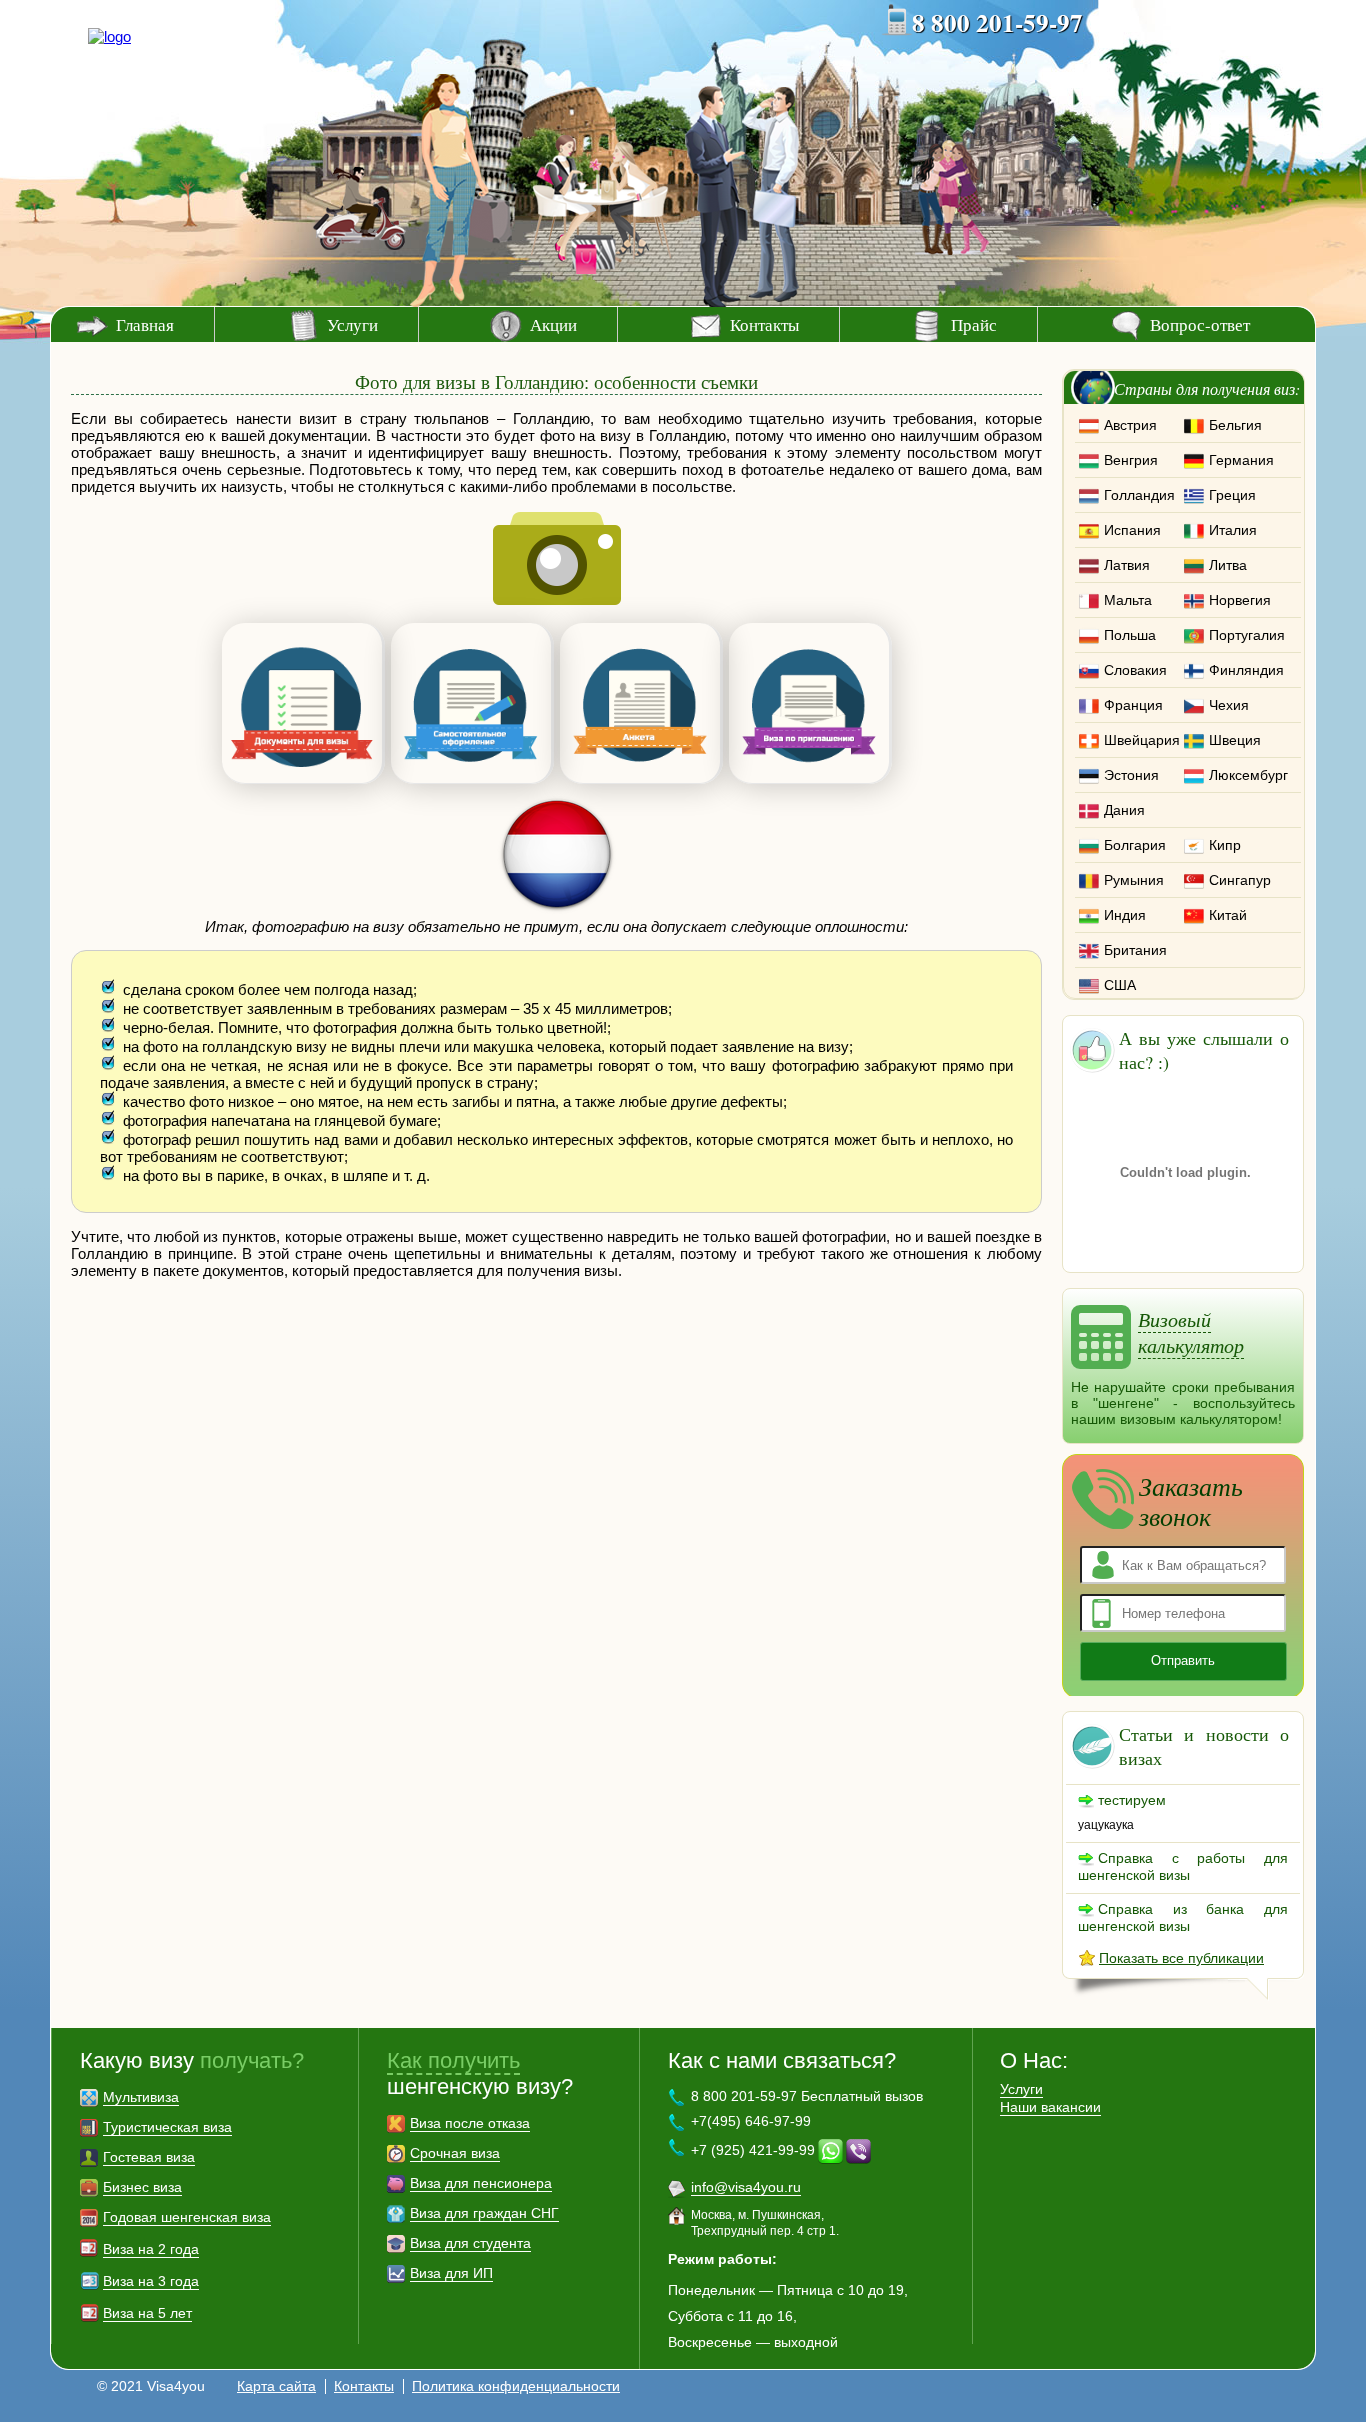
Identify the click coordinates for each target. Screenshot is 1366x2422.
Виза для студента (470, 2243)
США (1120, 985)
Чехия (1229, 705)
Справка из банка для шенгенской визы (1183, 1917)
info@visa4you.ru (746, 2187)
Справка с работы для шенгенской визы (1183, 1866)
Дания (1124, 810)
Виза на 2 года (151, 2249)
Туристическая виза (167, 2127)
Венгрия (1131, 460)
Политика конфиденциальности (516, 2386)
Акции (553, 324)
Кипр (1225, 845)
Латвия (1127, 565)
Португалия (1247, 635)
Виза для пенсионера (481, 2183)
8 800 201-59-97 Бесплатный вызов (807, 2096)
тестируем (1132, 1800)
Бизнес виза (142, 2187)
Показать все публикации (1181, 1958)
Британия (1135, 950)
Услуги (352, 324)
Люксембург (1248, 775)
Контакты (764, 324)
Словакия (1135, 670)
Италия (1233, 530)
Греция (1232, 495)
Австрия (1130, 425)
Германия (1241, 460)
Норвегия (1240, 600)
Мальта (1128, 600)
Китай (1228, 915)
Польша (1130, 635)
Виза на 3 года (151, 2281)
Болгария (1135, 845)
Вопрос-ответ (1200, 324)
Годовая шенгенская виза (187, 2217)
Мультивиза (141, 2097)
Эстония (1131, 775)
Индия (1125, 915)
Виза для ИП (451, 2273)
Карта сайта (276, 2386)
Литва (1228, 565)
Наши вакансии (1050, 2107)
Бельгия (1235, 425)
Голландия (1139, 495)
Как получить (453, 2060)
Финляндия (1246, 670)
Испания (1132, 530)
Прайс (974, 324)
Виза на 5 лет (147, 2313)
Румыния (1134, 880)
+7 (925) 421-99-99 (753, 2150)
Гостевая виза (149, 2157)
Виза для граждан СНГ (484, 2213)
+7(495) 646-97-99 (751, 2121)
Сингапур (1240, 880)
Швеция (1235, 740)
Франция (1133, 705)
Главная (145, 324)
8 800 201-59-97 (997, 22)
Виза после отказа (470, 2123)
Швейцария (1142, 740)
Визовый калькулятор (1191, 1332)
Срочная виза (455, 2153)
